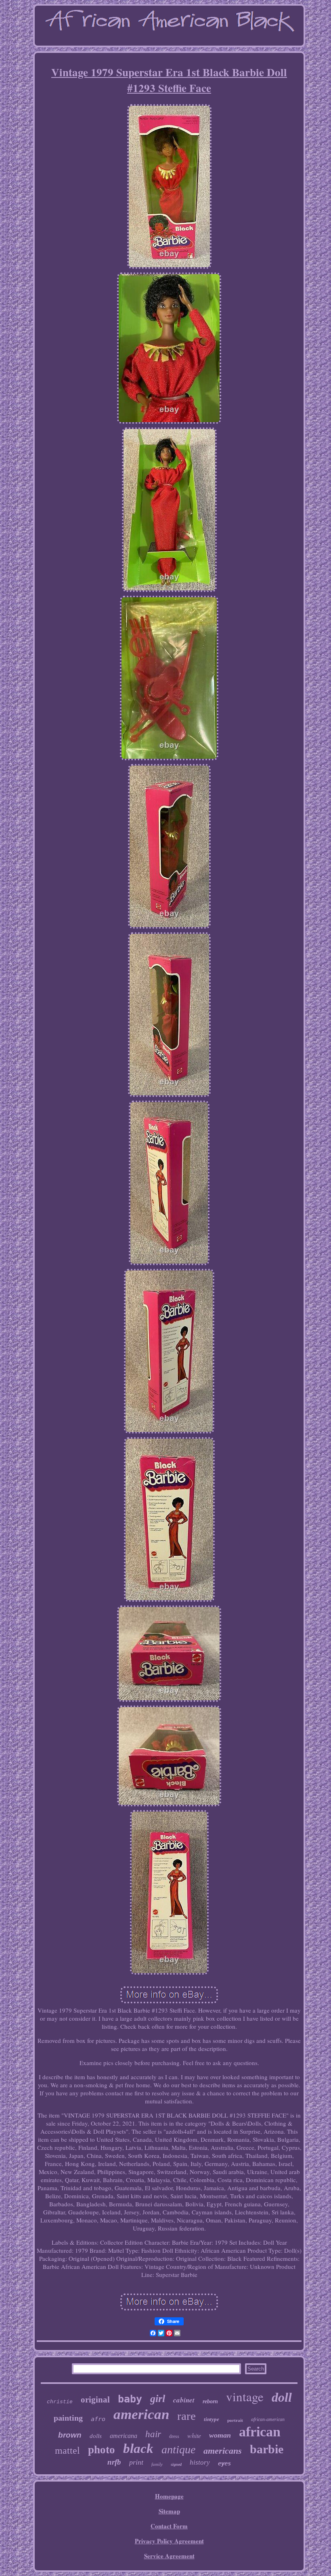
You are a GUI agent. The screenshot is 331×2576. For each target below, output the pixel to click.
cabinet (184, 2400)
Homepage (169, 2496)
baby (130, 2399)
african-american (268, 2419)
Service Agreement (169, 2556)
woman (220, 2435)
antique (178, 2449)
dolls (96, 2436)
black (138, 2448)
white (194, 2435)
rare (186, 2416)
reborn (210, 2401)
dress (174, 2436)
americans (223, 2451)
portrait (235, 2420)
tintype (212, 2419)
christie (60, 2402)
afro (98, 2419)
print (136, 2462)
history (200, 2462)
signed (176, 2464)
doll (282, 2397)
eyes (224, 2463)
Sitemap (169, 2511)
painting (68, 2418)
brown (70, 2435)
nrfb (114, 2462)
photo (102, 2450)
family (157, 2464)
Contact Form (169, 2526)
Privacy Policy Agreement (169, 2541)
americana (124, 2436)
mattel (67, 2450)
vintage (245, 2396)
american (141, 2414)
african (260, 2432)
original (95, 2400)
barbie (267, 2449)
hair (153, 2434)
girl (158, 2399)
